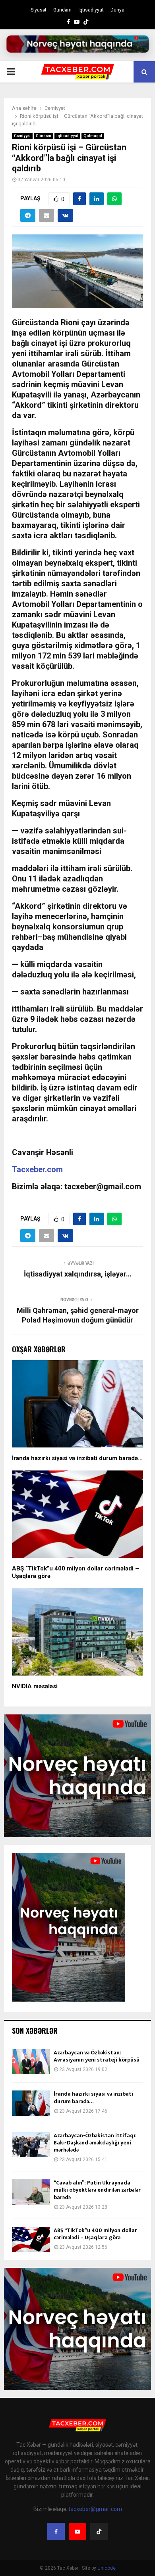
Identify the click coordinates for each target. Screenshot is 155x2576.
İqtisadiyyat (91, 10)
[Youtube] (77, 2532)
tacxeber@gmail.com (95, 2509)
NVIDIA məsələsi (35, 1686)
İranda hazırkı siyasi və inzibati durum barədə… (77, 1458)
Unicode (107, 2568)
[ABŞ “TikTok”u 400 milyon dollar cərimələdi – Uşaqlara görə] (31, 2239)
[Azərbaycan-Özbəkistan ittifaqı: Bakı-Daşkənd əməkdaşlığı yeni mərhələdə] (31, 2145)
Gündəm (62, 10)
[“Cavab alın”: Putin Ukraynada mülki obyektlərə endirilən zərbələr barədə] (31, 2192)
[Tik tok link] (86, 22)
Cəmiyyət (22, 136)
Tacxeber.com (37, 1169)
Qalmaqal (93, 136)
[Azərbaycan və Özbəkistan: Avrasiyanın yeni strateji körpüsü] (31, 2062)
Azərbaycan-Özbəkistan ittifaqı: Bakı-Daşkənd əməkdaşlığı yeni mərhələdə (95, 2143)
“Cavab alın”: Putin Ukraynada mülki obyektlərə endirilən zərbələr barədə (97, 2190)
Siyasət (39, 10)
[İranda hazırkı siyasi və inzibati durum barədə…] (31, 2103)
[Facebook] (56, 2532)
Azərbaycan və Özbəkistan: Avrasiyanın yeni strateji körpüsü (97, 2056)
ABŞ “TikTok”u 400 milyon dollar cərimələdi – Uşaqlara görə (95, 2234)
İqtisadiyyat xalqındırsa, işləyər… (78, 1274)
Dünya (117, 10)
